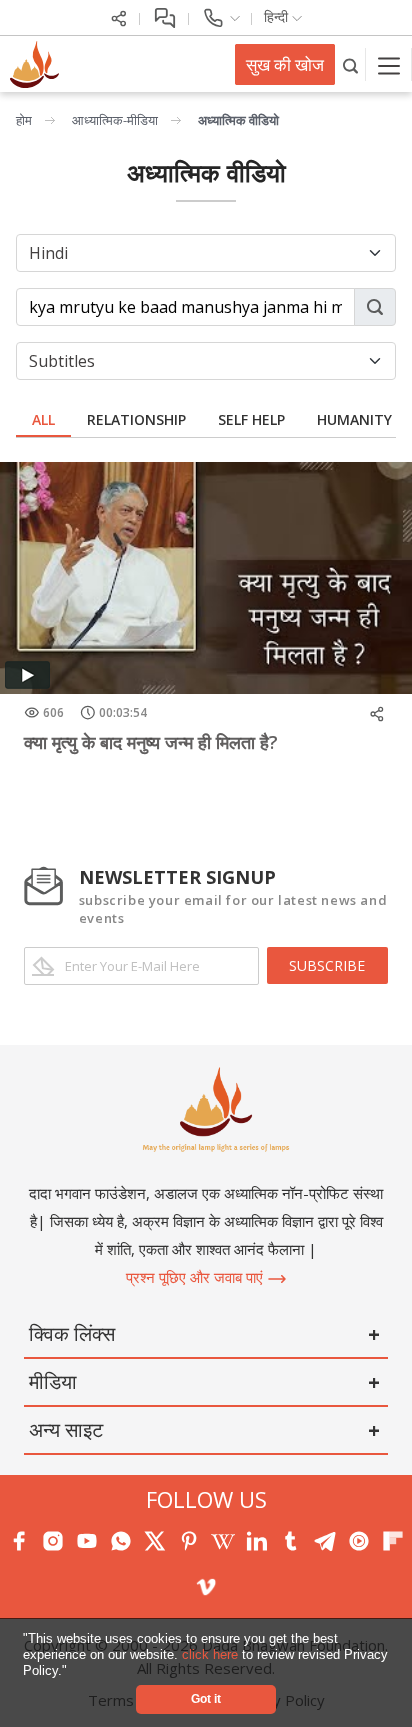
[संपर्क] (220, 16)
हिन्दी (278, 16)
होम (24, 120)
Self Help (251, 419)
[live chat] (164, 16)
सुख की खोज (285, 64)
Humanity (354, 419)
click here (212, 1654)
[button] (73, 1671)
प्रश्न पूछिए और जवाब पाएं (196, 1277)
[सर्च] (350, 64)
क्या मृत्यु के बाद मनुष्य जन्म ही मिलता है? (151, 742)
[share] (119, 16)
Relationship (136, 419)
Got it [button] (206, 1698)
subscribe (327, 965)
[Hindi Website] (32, 63)
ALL (43, 419)
